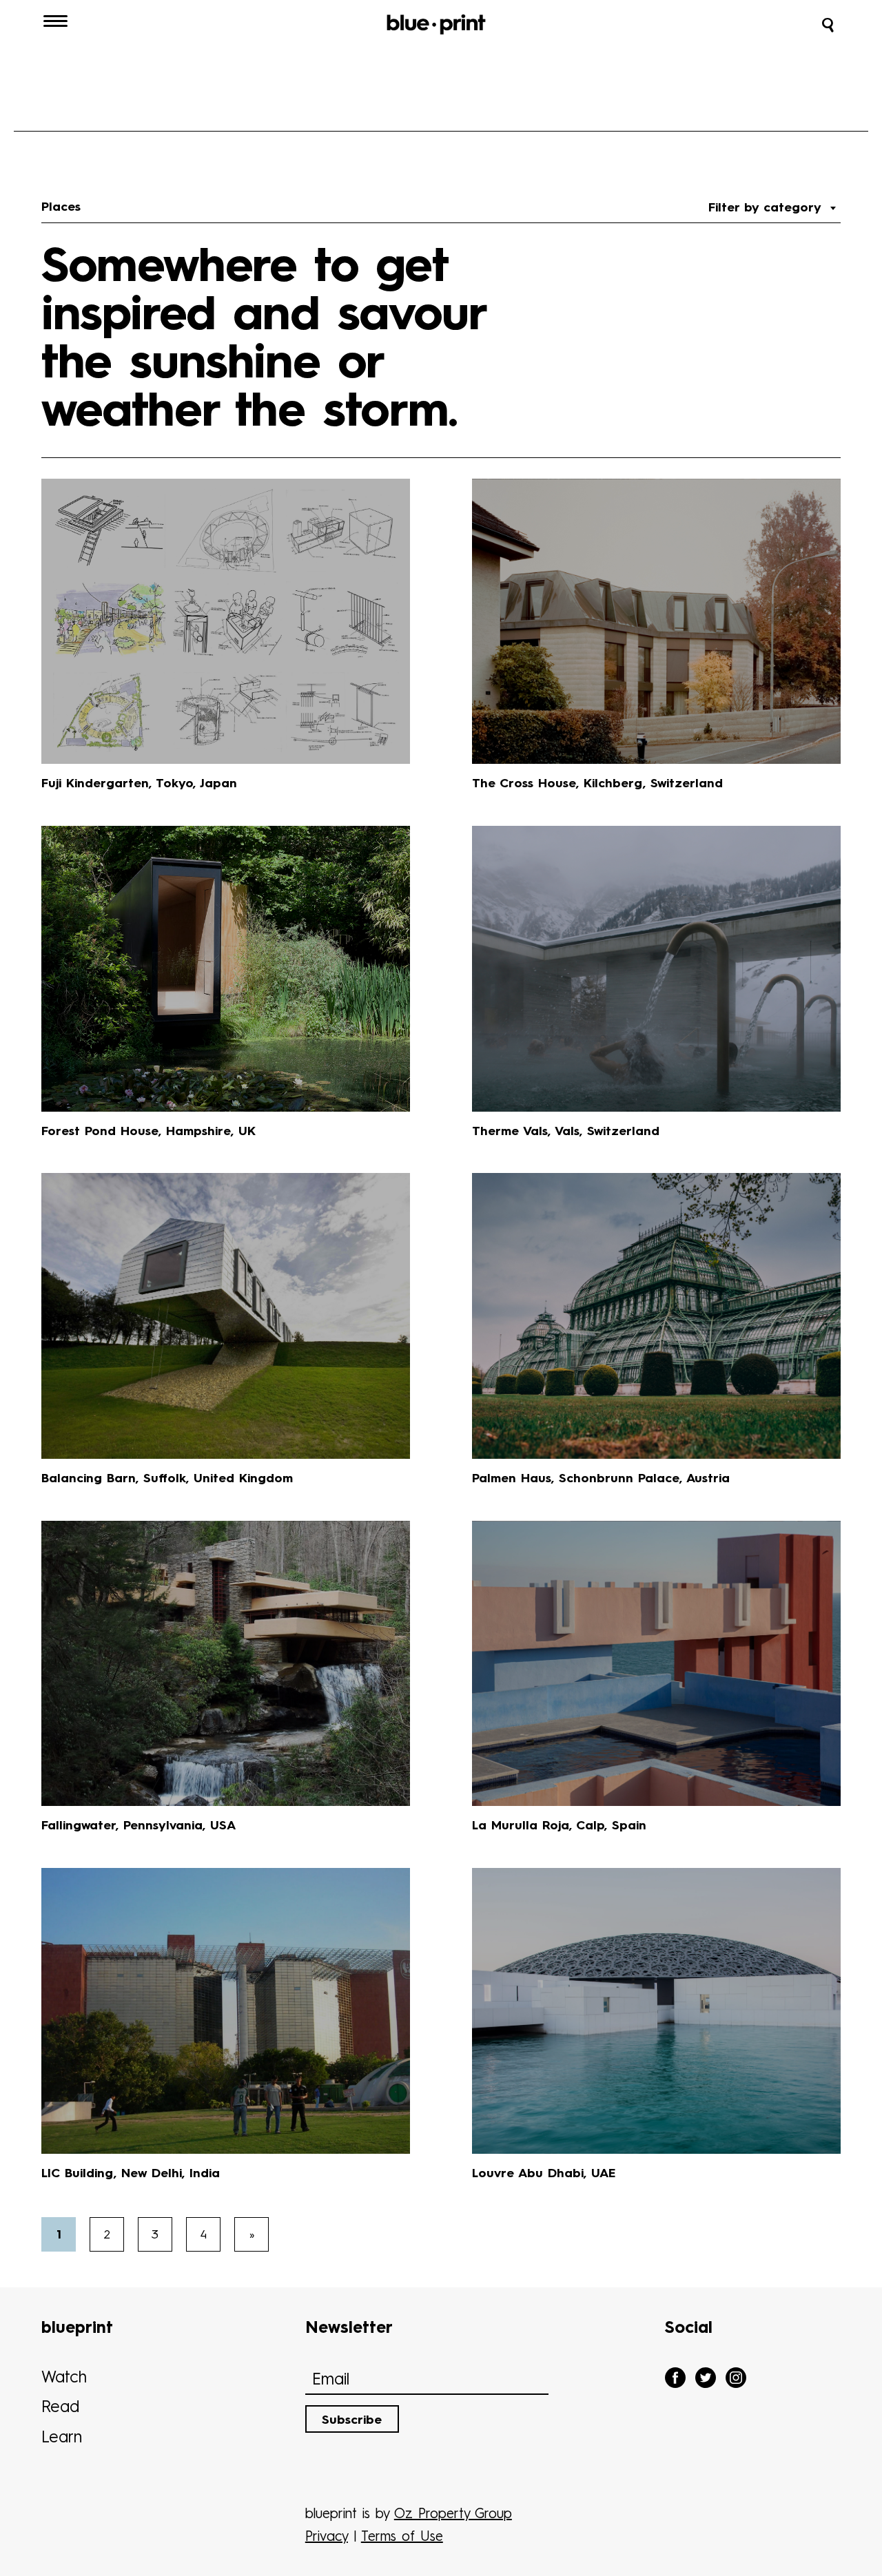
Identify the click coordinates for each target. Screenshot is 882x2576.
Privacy (327, 2537)
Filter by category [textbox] (768, 208)
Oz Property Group (453, 2515)
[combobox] (772, 208)
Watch (64, 2378)
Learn (62, 2438)
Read (60, 2408)
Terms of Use (402, 2537)
